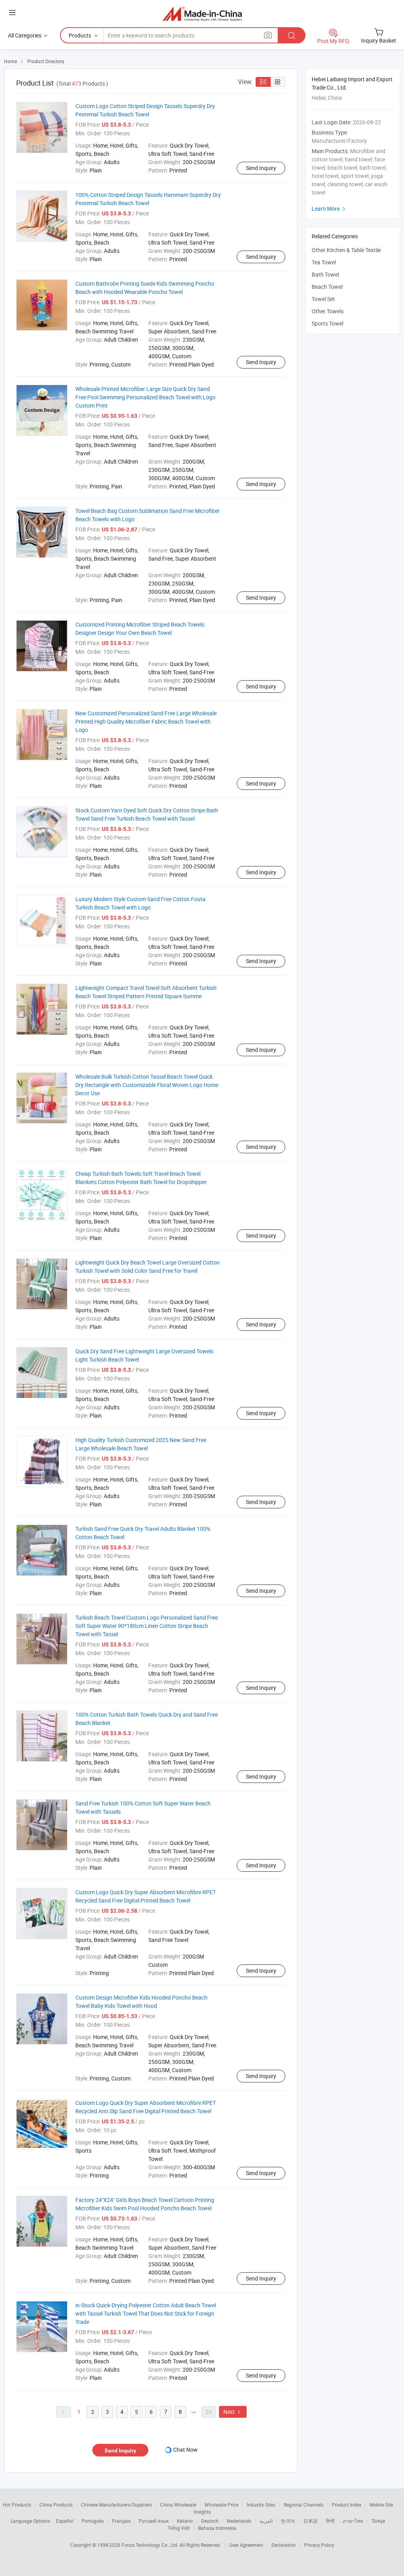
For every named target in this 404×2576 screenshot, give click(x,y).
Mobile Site (381, 2505)
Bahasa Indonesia (217, 2528)
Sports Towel (327, 323)
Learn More (329, 209)
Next (233, 2412)
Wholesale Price (221, 2505)
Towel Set (323, 299)
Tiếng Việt (179, 2528)
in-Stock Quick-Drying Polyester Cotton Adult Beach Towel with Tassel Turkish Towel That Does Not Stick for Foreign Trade (146, 2313)
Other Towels (328, 311)
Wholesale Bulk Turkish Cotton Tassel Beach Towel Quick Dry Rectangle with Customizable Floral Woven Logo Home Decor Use (147, 1085)
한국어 (288, 2521)
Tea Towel (324, 262)
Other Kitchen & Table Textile (346, 250)
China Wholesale (178, 2505)
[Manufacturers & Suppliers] (202, 14)
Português (93, 2521)
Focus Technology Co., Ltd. (151, 2545)
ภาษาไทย (353, 2521)
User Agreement (246, 2545)
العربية (266, 2521)
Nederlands (239, 2521)
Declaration (284, 2545)
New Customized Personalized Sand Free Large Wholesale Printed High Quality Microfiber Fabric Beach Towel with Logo (146, 721)
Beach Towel (327, 287)
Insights (202, 2512)
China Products (56, 2505)
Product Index (347, 2505)
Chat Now (185, 2450)
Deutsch (210, 2521)
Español (65, 2521)
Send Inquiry (261, 168)
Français (121, 2521)
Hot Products (17, 2505)
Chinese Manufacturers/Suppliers (116, 2505)
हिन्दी (330, 2521)
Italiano (185, 2521)
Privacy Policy (319, 2545)
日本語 (310, 2521)
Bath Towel (325, 274)
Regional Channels (304, 2505)
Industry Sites (261, 2505)
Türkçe (378, 2521)
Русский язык (154, 2521)
